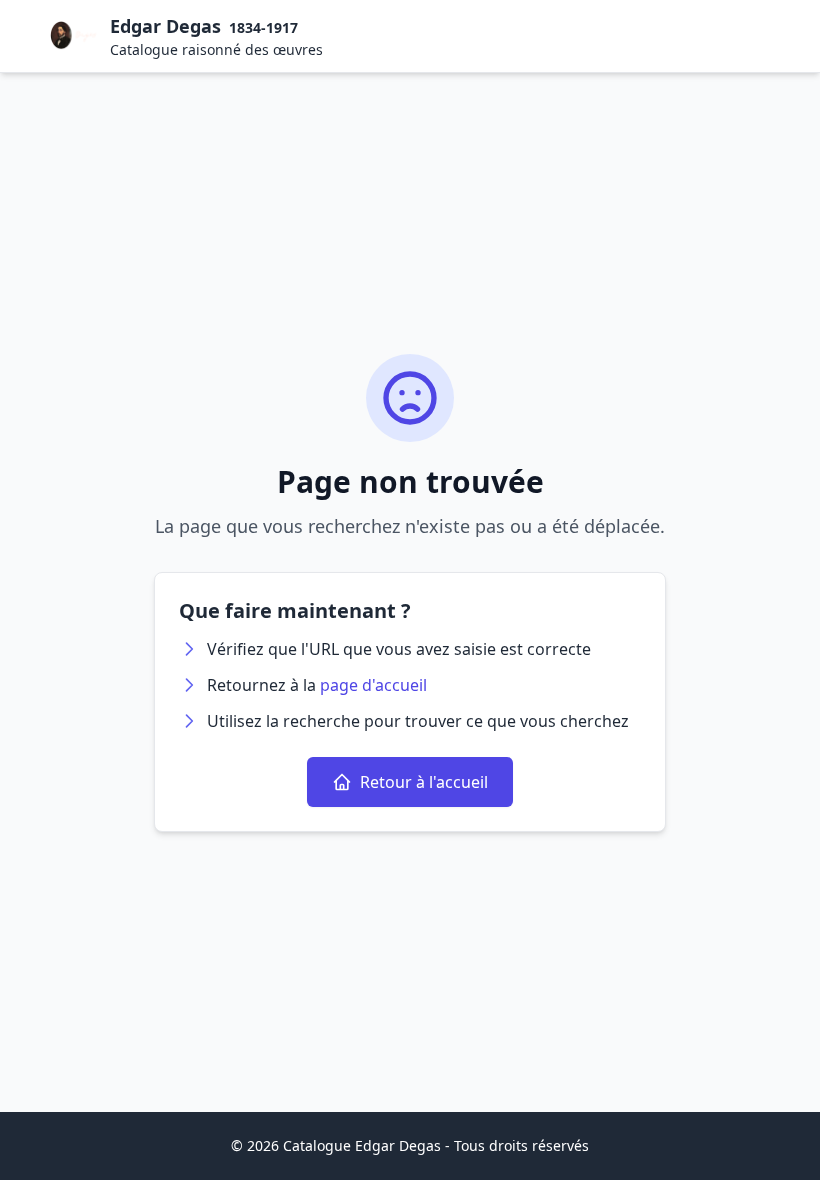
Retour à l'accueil (424, 782)
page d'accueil (373, 685)
